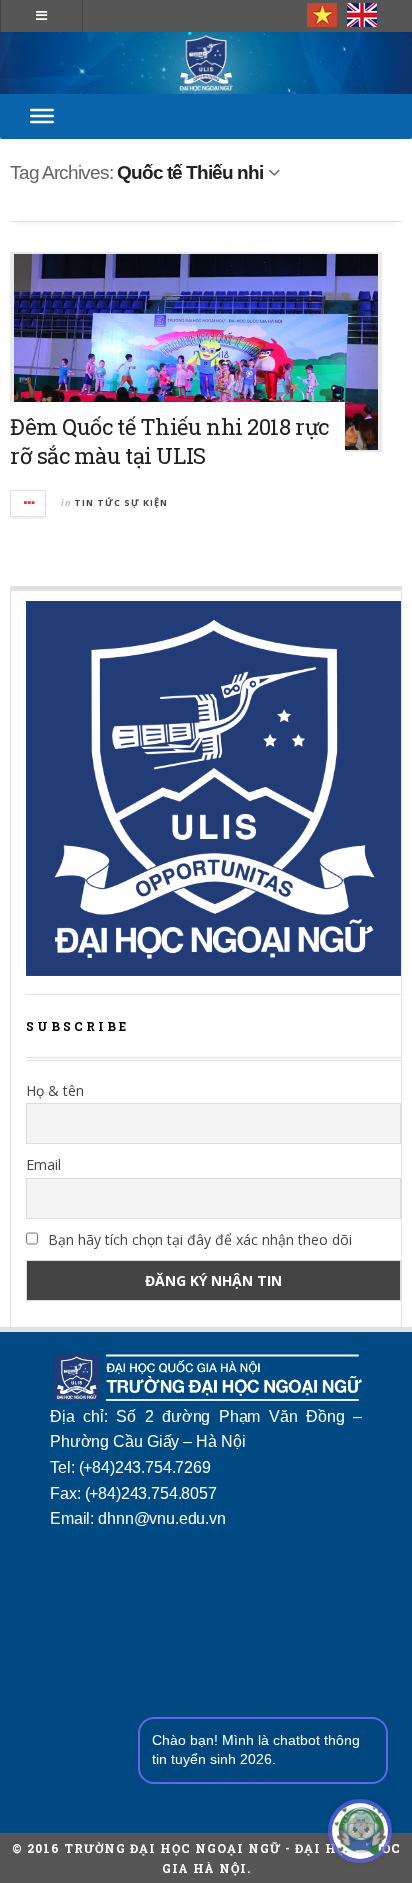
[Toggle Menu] (42, 116)
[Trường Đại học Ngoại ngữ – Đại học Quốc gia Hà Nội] (206, 63)
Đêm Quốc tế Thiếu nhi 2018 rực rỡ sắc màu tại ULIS (169, 441)
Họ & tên (55, 1090)
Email (43, 1164)
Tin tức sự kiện (121, 502)
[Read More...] (29, 503)
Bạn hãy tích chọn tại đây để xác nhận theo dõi (198, 1239)
